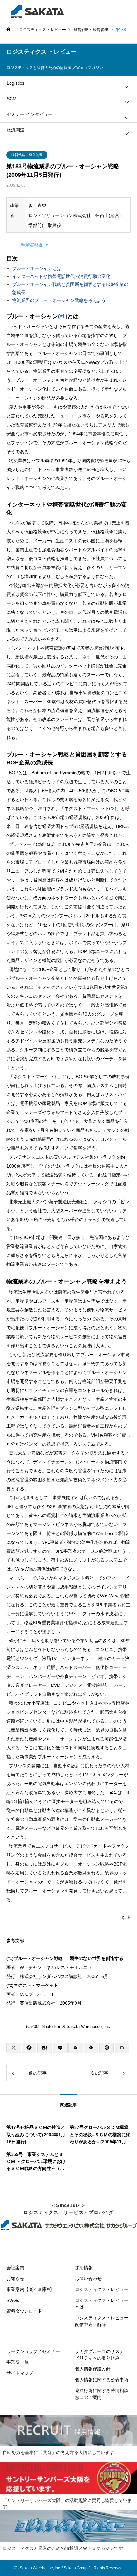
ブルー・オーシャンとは (37, 268)
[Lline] (60, 2048)
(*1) (63, 316)
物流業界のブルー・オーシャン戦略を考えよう (59, 300)
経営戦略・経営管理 (27, 155)
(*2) (113, 808)
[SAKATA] (37, 11)
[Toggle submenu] (127, 86)
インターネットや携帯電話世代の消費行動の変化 (61, 276)
